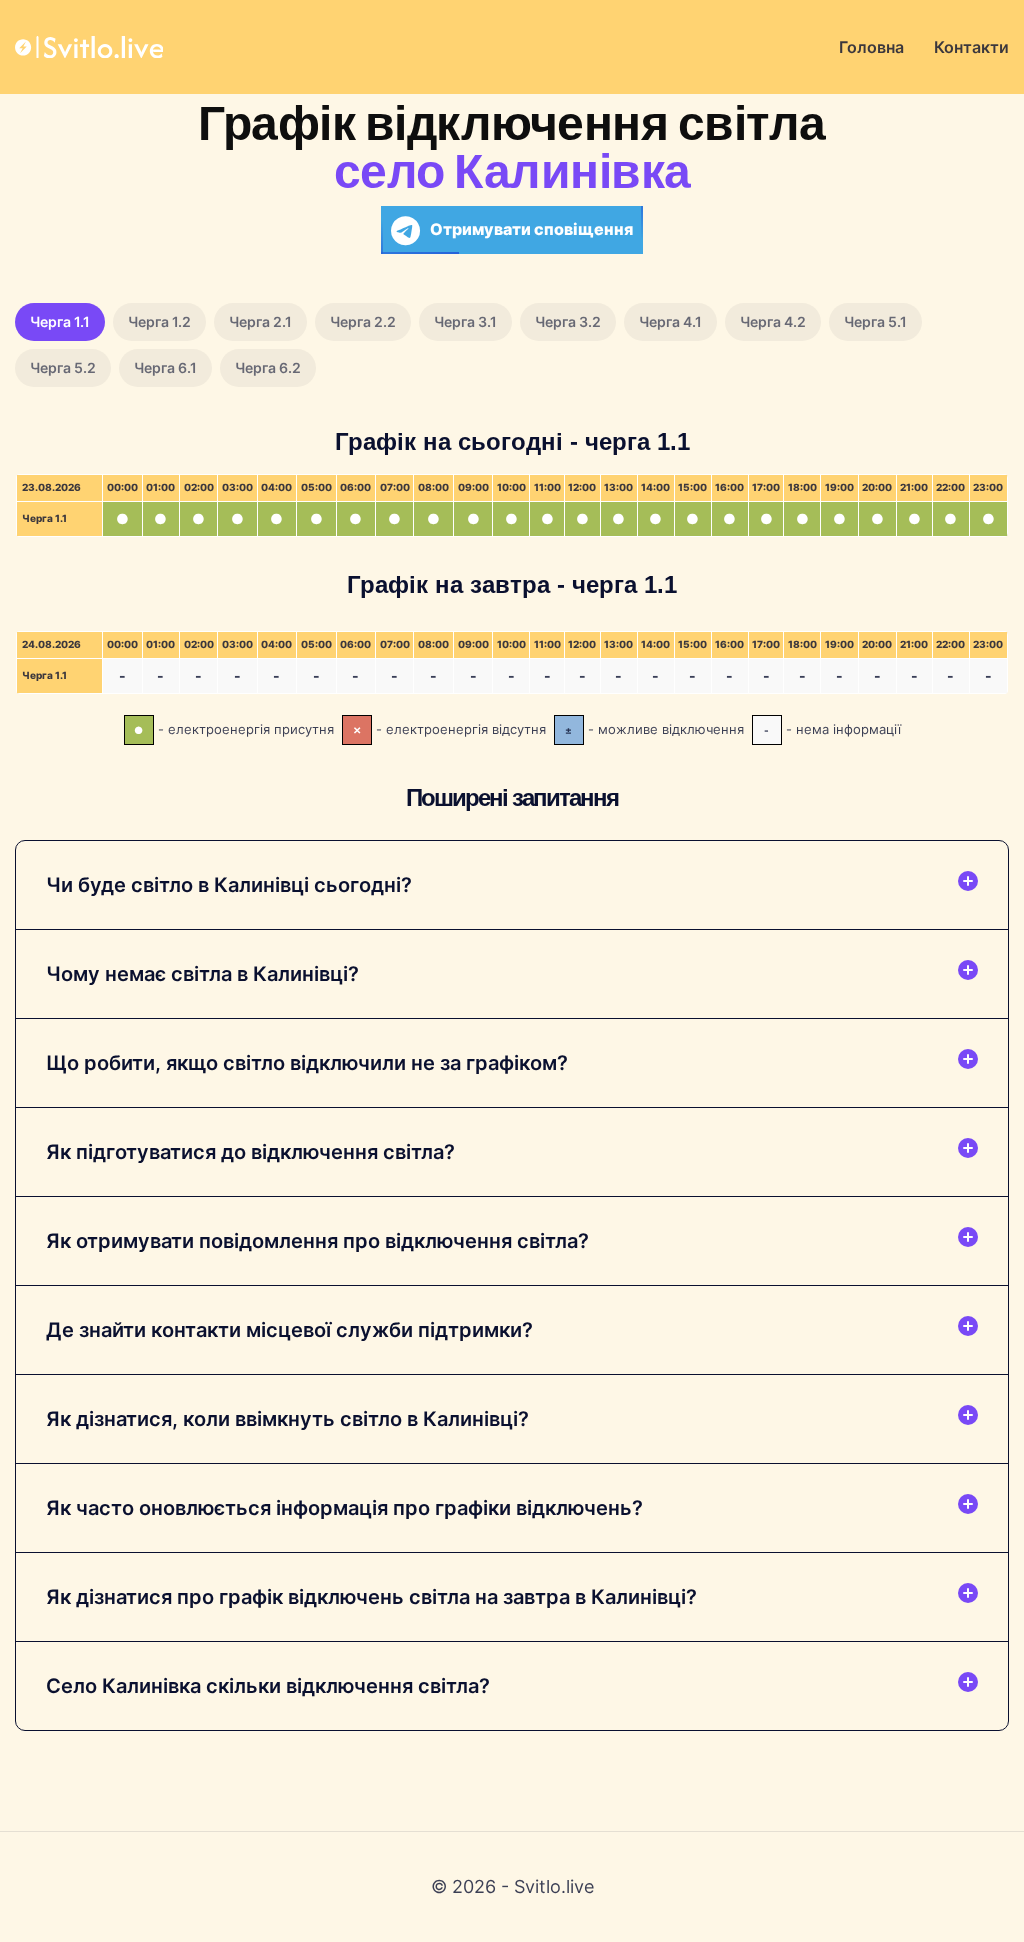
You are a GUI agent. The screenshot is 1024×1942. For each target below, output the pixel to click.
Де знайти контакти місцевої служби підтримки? (289, 1330)
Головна (871, 47)
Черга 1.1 (60, 321)
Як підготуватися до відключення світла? (250, 1152)
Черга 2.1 (260, 321)
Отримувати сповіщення (531, 229)
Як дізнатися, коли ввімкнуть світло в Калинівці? (287, 1419)
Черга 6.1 (165, 367)
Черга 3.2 (568, 321)
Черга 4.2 (773, 321)
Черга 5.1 (875, 321)
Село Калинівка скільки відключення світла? (268, 1686)
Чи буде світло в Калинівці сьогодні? (229, 885)
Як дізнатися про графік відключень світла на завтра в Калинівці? (371, 1597)
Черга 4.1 (670, 321)
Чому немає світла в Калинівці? (202, 974)
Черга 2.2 (363, 321)
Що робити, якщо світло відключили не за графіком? (307, 1063)
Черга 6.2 (268, 367)
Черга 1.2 (159, 321)
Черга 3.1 (465, 321)
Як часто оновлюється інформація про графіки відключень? (344, 1508)
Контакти (971, 47)
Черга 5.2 (63, 367)
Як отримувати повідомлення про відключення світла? (317, 1241)
